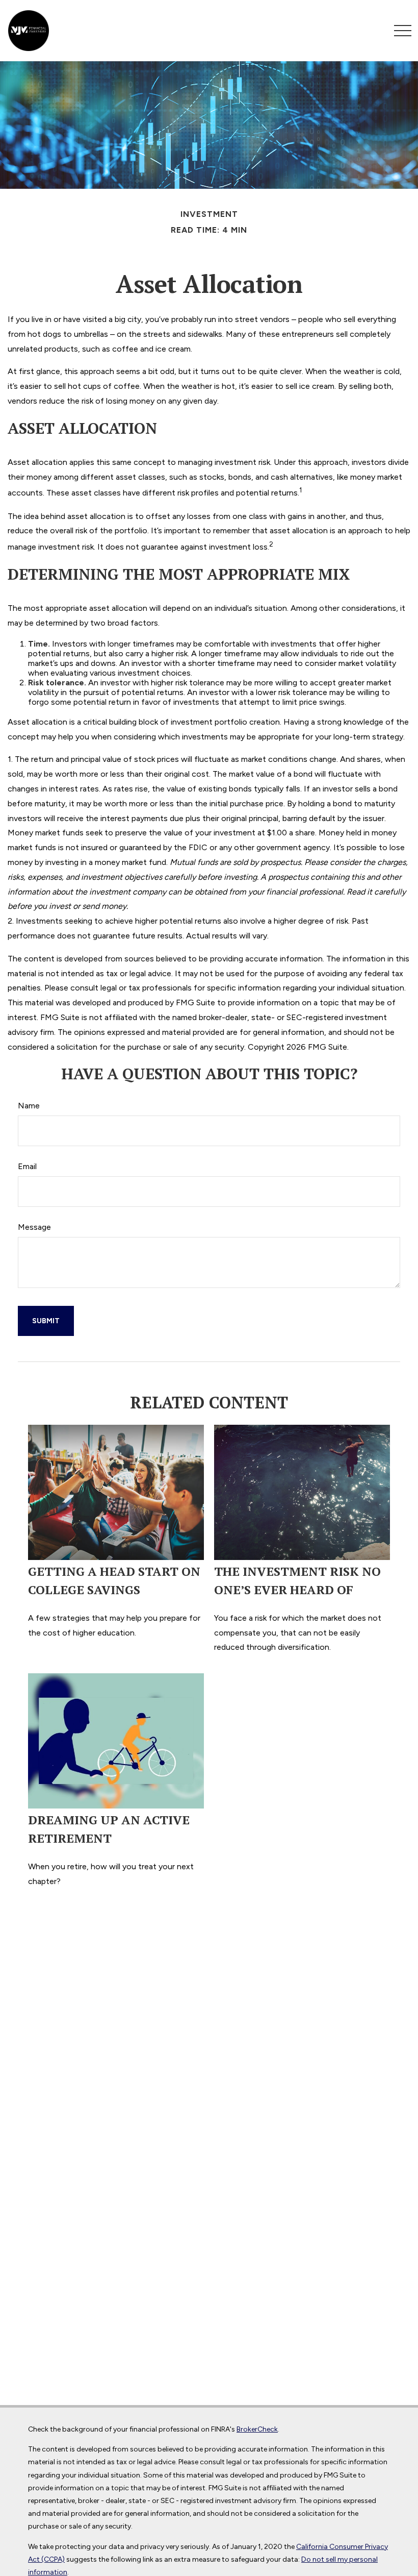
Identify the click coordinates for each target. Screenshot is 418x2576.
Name (29, 1106)
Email (27, 1166)
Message (34, 1227)
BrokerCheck (257, 2429)
